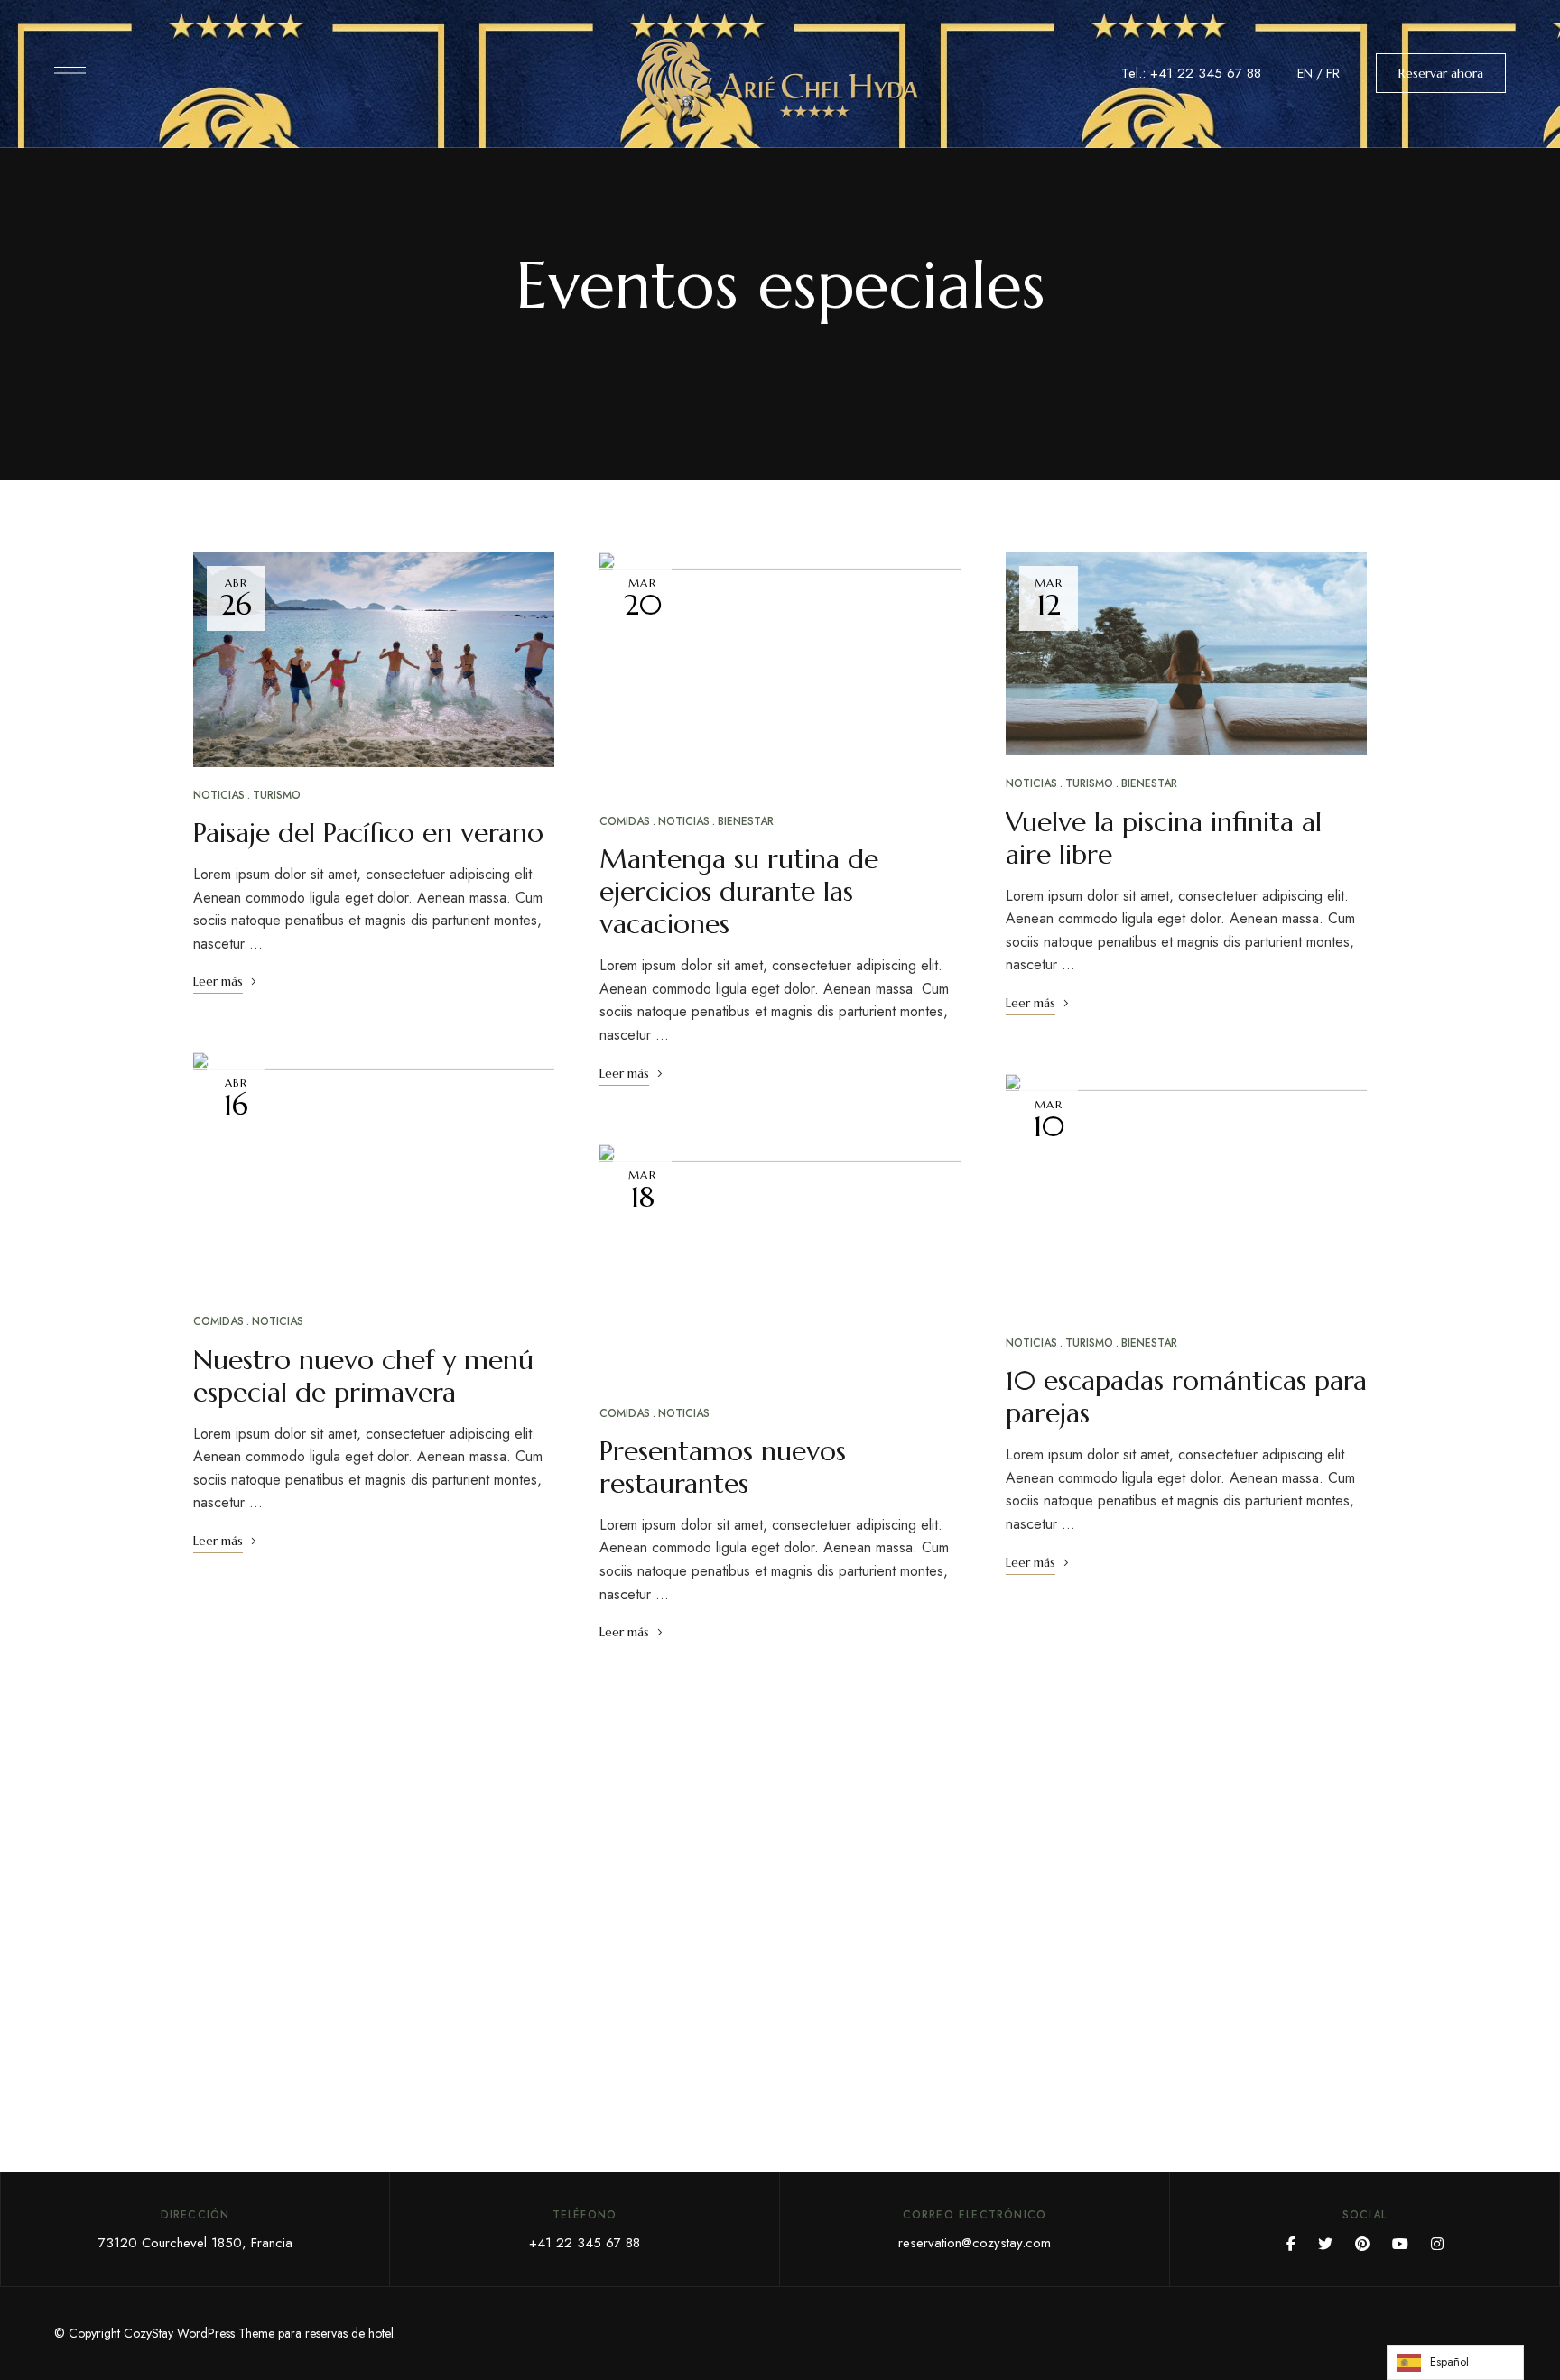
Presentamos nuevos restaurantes (723, 1467)
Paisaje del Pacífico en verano (368, 833)
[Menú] (70, 73)
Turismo (277, 795)
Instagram (1437, 2244)
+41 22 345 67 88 (585, 2243)
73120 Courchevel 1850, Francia (195, 2243)
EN (1305, 73)
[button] (1441, 73)
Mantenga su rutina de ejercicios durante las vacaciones (739, 891)
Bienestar (746, 821)
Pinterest (1362, 2244)
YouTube (1400, 2244)
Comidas (218, 1321)
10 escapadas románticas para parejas (1186, 1397)
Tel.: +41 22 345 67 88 (1191, 73)
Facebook (1291, 2244)
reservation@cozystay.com (975, 2243)
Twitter (1325, 2244)
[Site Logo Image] (780, 79)
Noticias (219, 795)
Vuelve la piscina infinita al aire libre (1164, 838)
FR (1333, 73)
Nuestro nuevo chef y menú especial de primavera (363, 1376)
